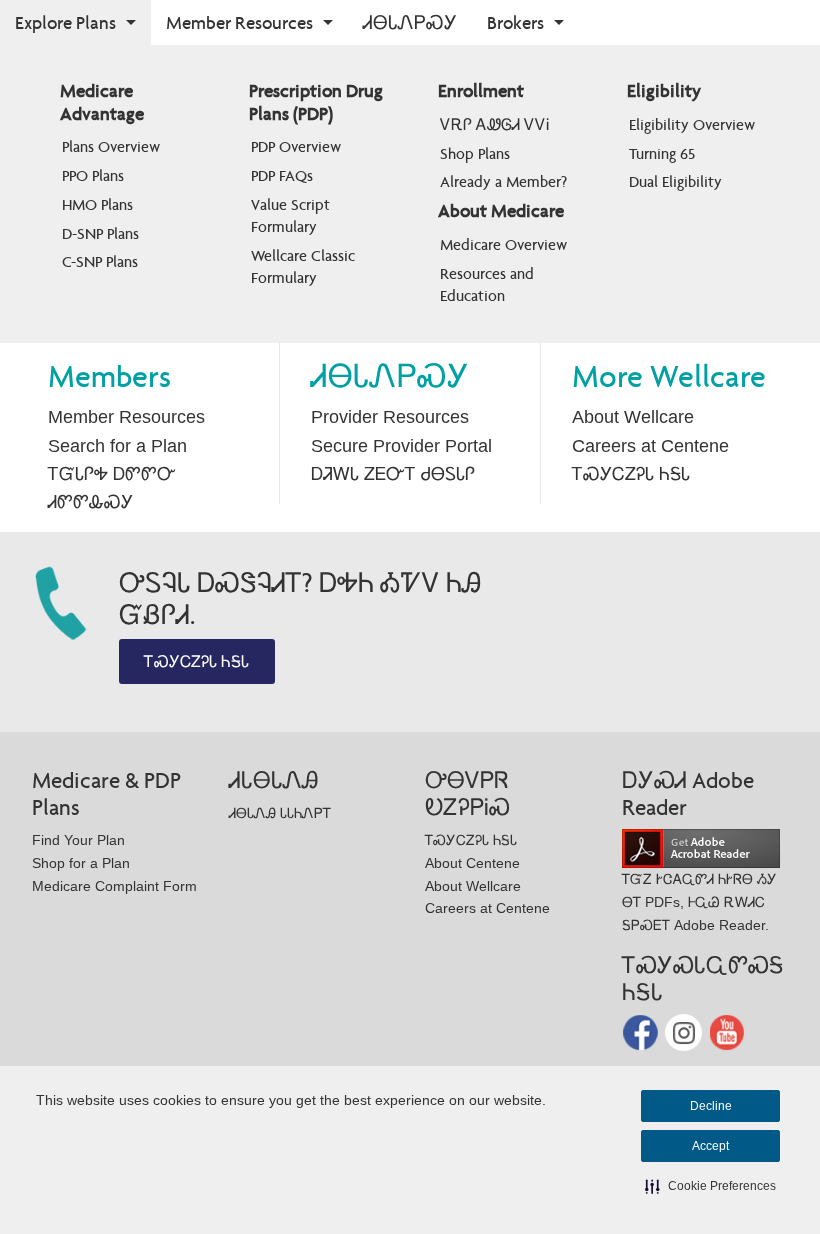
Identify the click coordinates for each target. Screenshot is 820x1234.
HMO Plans (97, 204)
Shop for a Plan (81, 863)
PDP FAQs (282, 175)
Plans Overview (111, 146)
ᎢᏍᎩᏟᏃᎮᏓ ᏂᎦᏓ (631, 474)
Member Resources (239, 22)
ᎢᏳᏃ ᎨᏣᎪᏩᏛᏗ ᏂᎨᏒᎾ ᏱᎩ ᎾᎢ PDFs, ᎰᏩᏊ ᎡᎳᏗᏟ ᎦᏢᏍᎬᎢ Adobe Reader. (699, 901)
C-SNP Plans (100, 261)
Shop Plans (475, 153)
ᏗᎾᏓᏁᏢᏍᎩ (410, 22)
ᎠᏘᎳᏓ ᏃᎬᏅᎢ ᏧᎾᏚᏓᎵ (393, 474)
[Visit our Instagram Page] (685, 1031)
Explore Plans (65, 22)
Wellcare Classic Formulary (305, 266)
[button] (710, 1186)
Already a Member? (503, 181)
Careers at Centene (650, 446)
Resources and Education (489, 284)
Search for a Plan (117, 446)
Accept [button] (710, 1146)
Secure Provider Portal (401, 446)
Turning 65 (662, 153)
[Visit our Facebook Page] (642, 1031)
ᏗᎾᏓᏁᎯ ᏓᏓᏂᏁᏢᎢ (280, 813)
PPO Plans (93, 175)
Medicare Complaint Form (114, 886)
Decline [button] (711, 1106)
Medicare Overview (503, 244)
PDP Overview (296, 146)
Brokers (515, 22)
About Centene (472, 863)
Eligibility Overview (692, 124)
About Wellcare (633, 417)
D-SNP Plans (100, 233)
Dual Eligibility (675, 181)
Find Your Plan (78, 840)
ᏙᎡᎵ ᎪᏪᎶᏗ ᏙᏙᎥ (494, 124)
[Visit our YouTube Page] (727, 1031)
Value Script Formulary (292, 215)
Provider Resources (390, 417)
